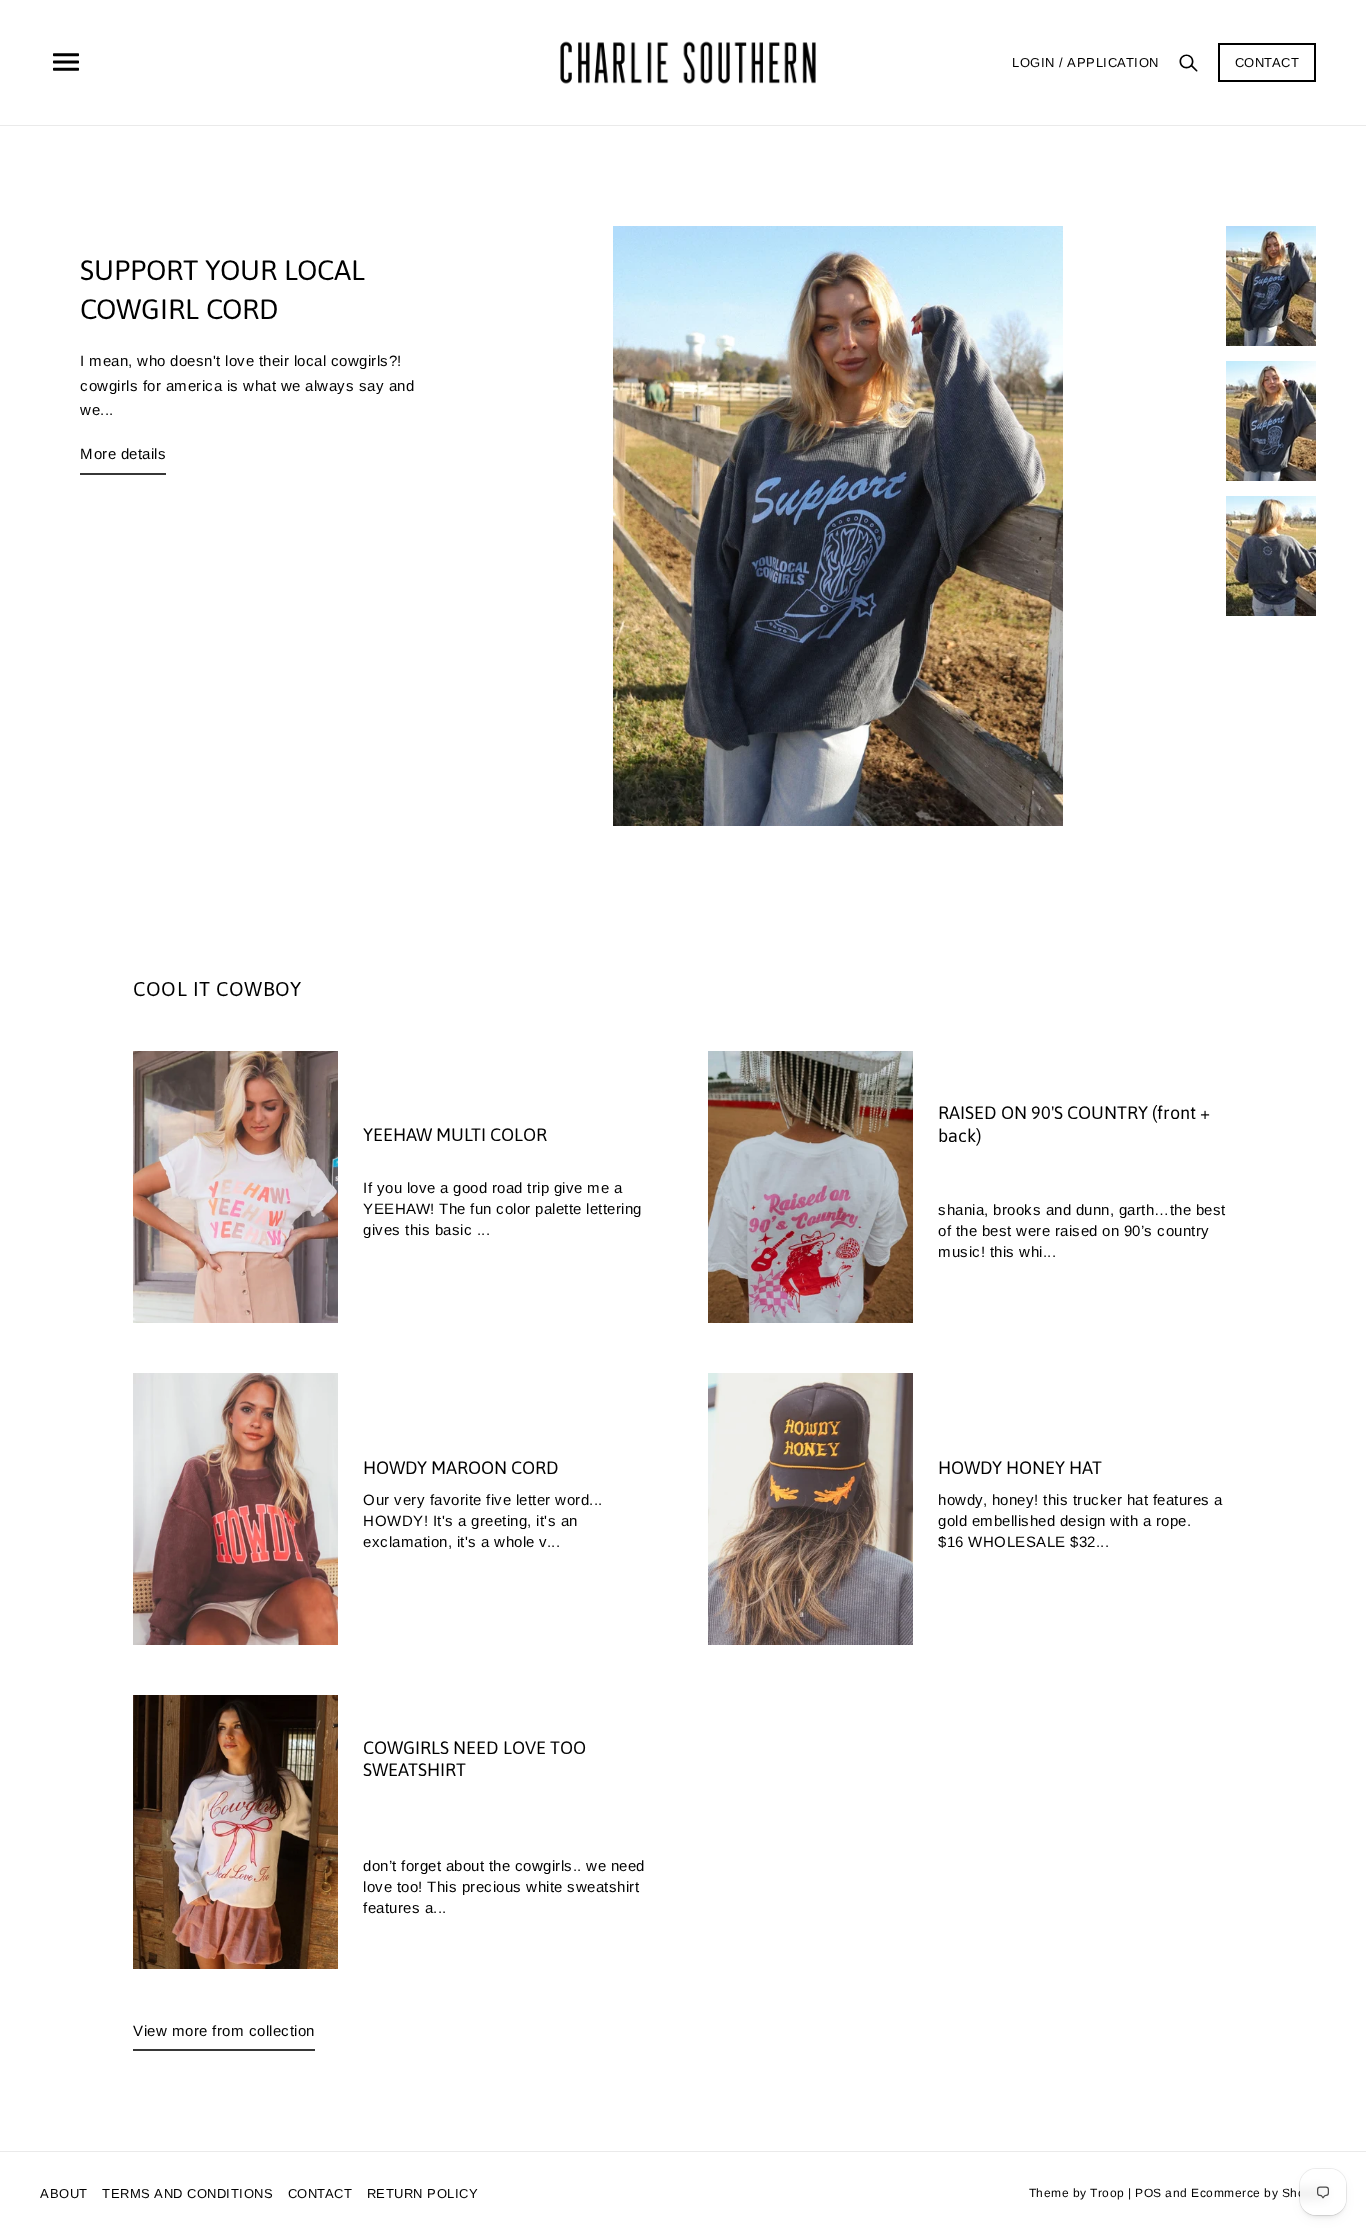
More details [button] (123, 453)
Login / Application (1085, 62)
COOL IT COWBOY (217, 988)
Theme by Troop (1077, 2193)
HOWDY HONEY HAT (1020, 1467)
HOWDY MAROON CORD (461, 1467)
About (64, 2193)
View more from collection (224, 2030)
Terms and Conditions (187, 2193)
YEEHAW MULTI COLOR (455, 1134)
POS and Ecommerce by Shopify (1230, 2193)
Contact (1267, 62)
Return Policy (423, 2193)
